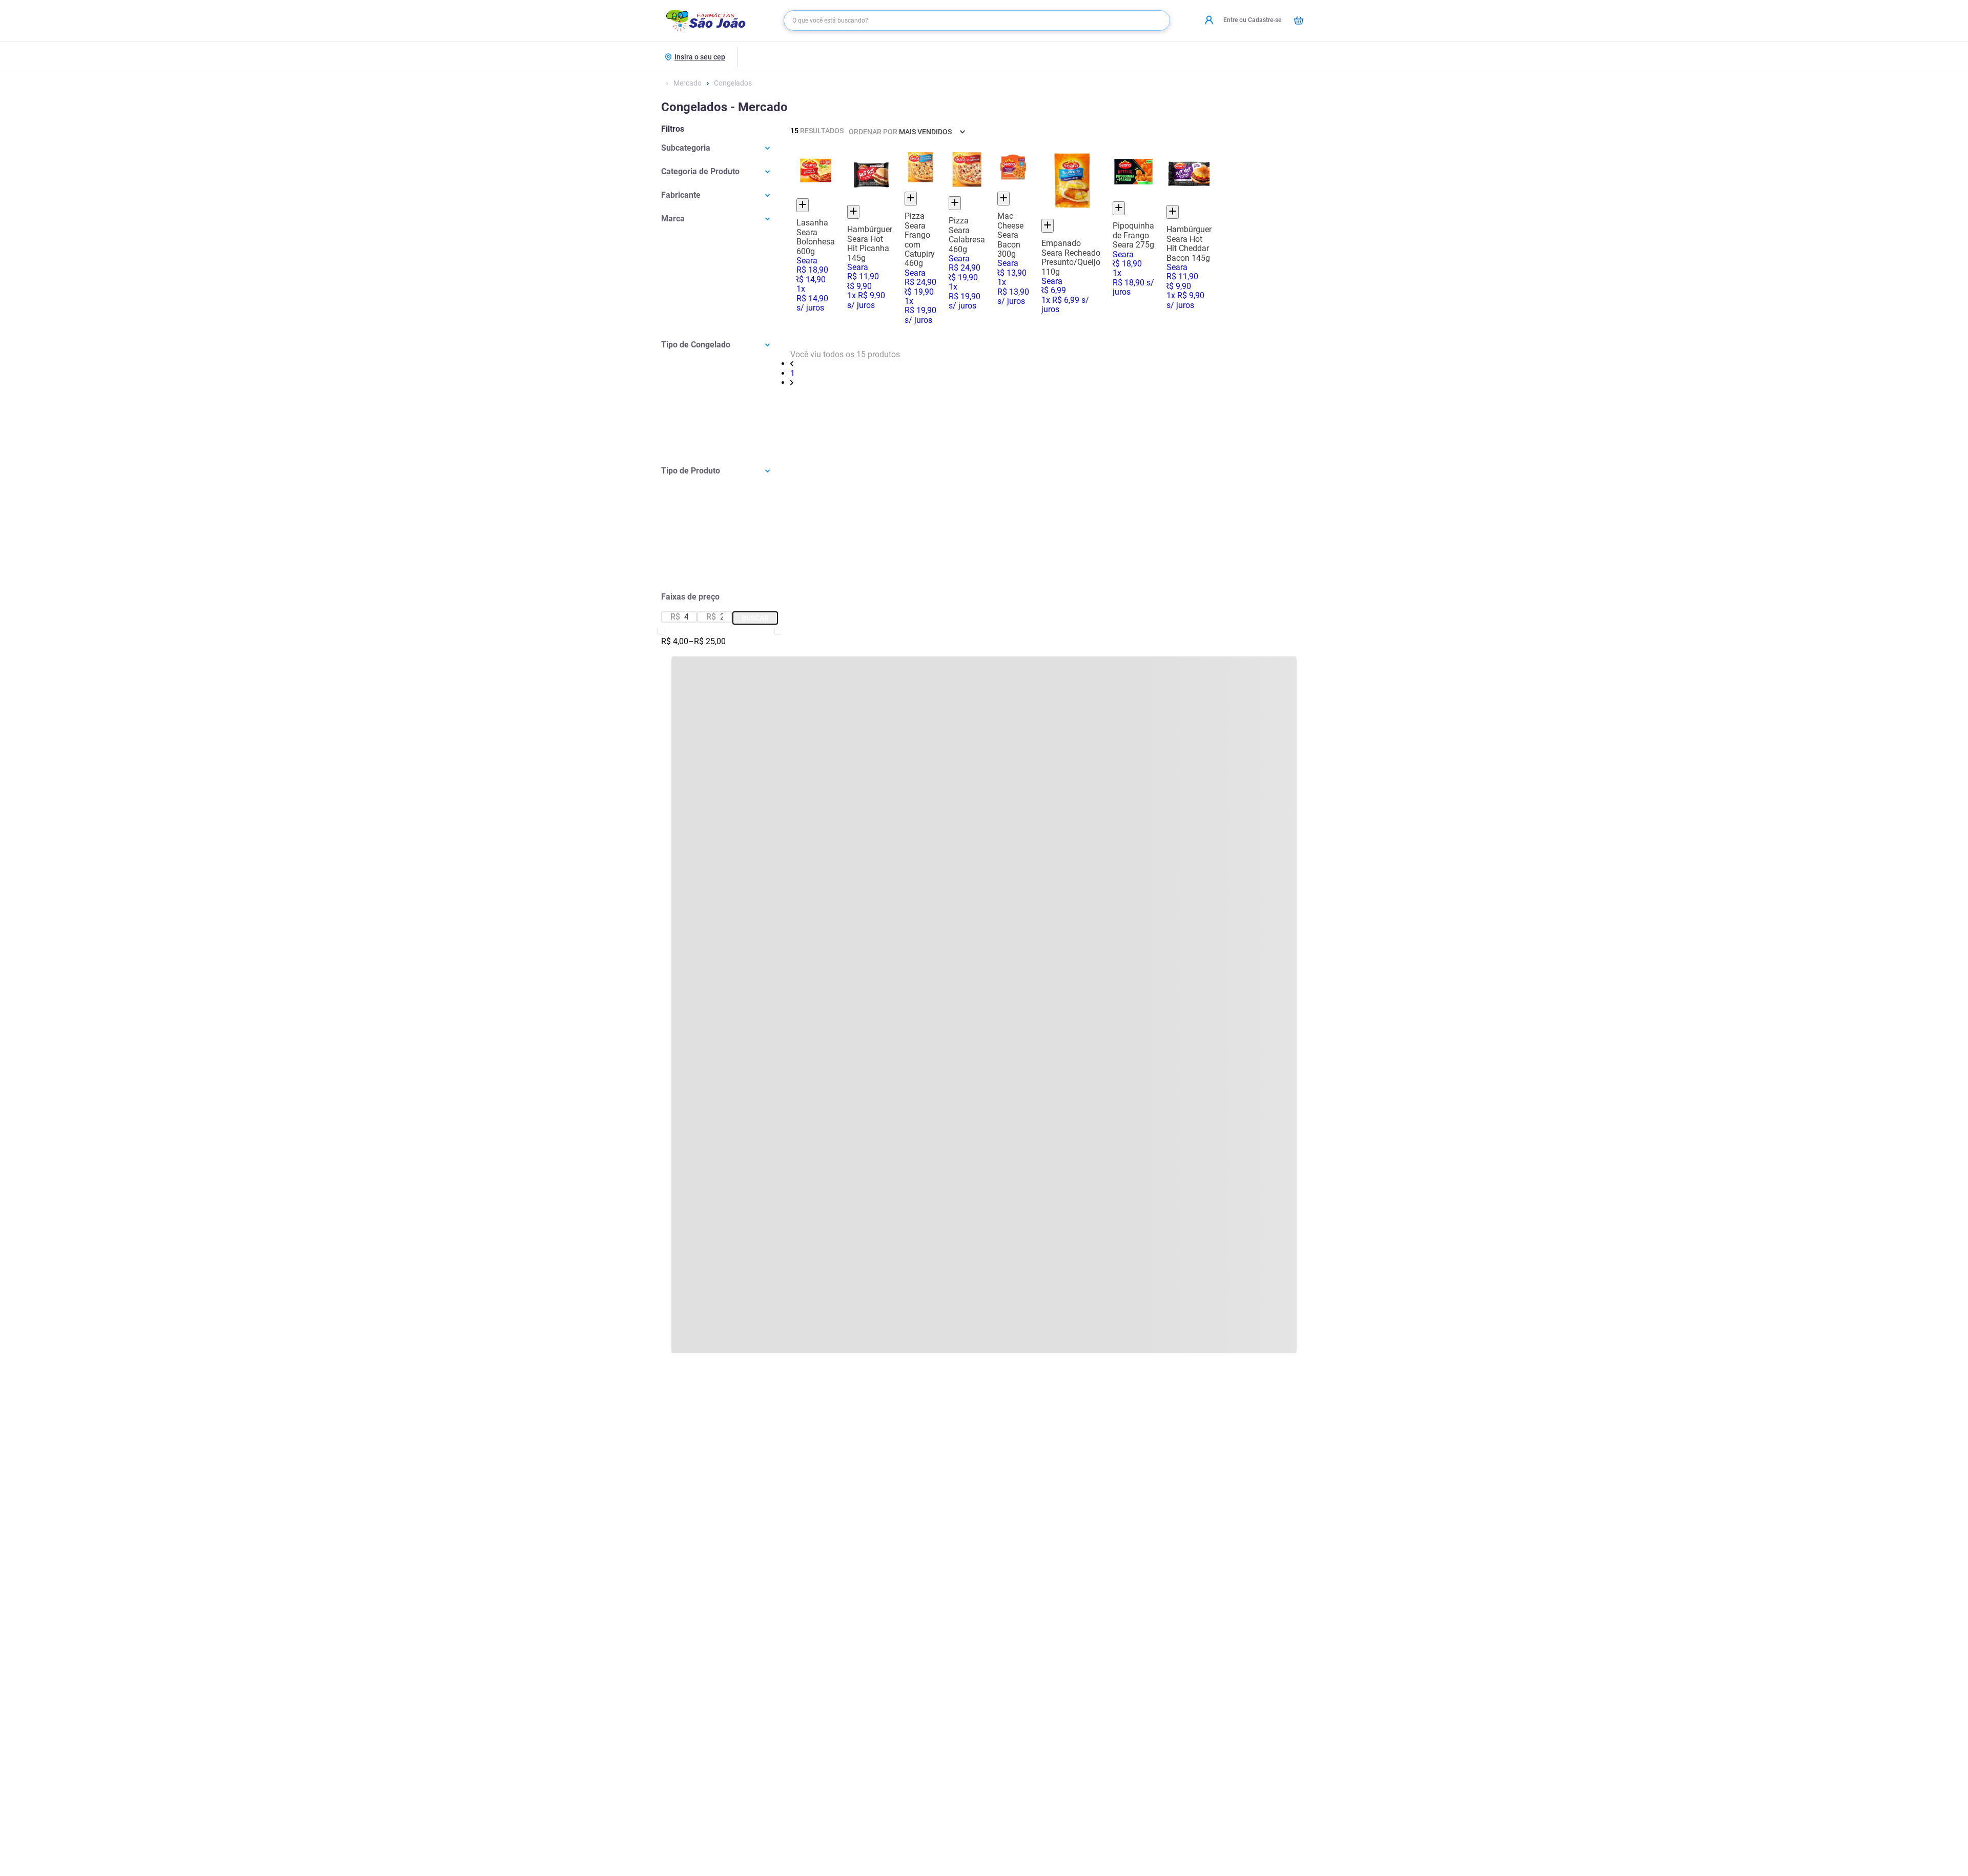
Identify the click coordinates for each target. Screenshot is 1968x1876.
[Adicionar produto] (803, 205)
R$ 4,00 (675, 642)
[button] (720, 148)
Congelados (733, 83)
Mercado (688, 83)
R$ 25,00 (707, 642)
